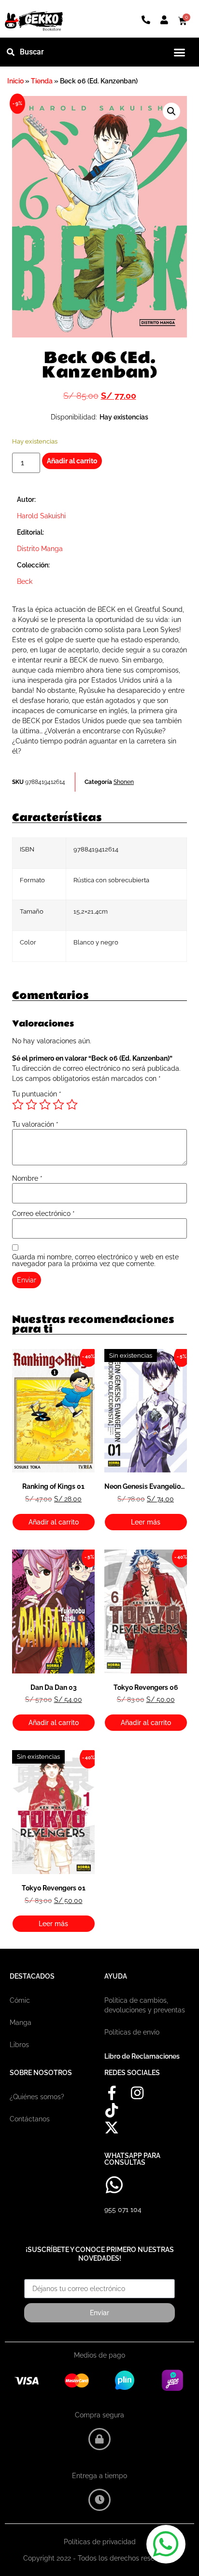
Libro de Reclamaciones (142, 2056)
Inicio (15, 81)
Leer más (146, 1522)
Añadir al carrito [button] (54, 1522)
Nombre (27, 1178)
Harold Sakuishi (41, 516)
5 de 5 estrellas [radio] (72, 1105)
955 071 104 (123, 2210)
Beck (25, 581)
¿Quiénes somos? (37, 2097)
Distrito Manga (40, 549)
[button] (180, 52)
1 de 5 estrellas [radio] (18, 1105)
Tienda (42, 81)
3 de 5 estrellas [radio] (45, 1105)
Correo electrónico (43, 1214)
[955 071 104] (114, 2185)
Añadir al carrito (72, 461)
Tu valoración (35, 1124)
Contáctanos (30, 2119)
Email (33, 2276)
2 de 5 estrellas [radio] (31, 1105)
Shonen (124, 782)
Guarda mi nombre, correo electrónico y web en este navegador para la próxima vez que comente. (95, 1260)
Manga (21, 2023)
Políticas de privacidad (100, 2542)
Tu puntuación (37, 1094)
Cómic (20, 2000)
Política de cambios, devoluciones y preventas (145, 2005)
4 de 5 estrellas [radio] (58, 1105)
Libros (19, 2045)
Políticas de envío (132, 2032)
